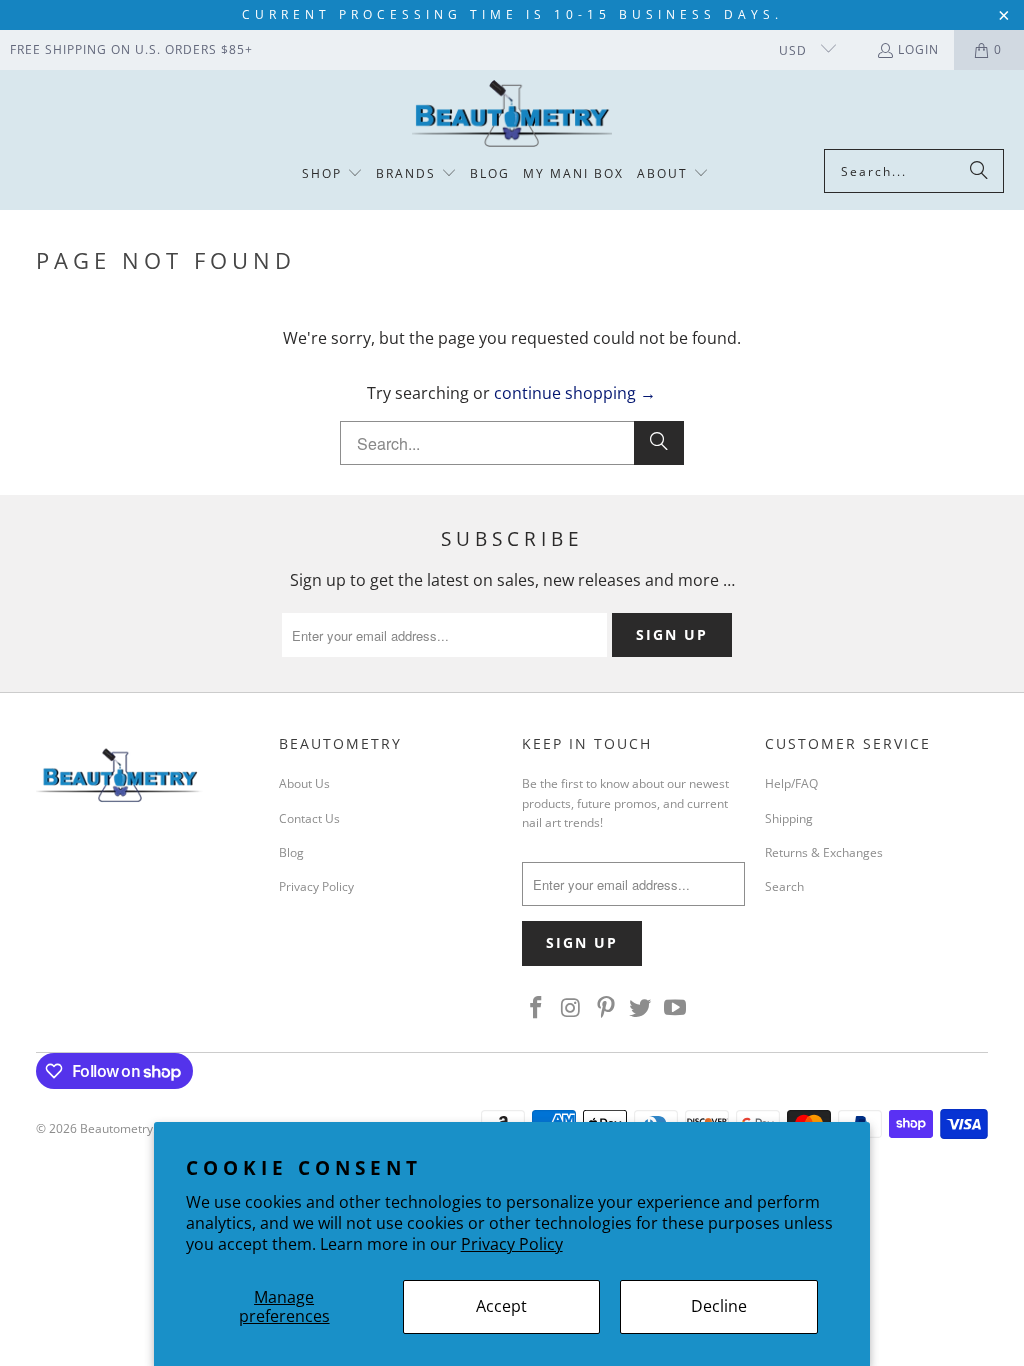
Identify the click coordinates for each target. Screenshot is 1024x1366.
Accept (501, 1306)
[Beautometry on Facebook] (537, 1008)
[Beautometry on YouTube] (676, 1008)
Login (918, 49)
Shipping (789, 818)
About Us (304, 783)
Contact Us (309, 818)
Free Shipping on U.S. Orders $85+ (131, 49)
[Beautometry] (512, 114)
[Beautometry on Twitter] (641, 1008)
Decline (719, 1306)
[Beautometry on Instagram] (572, 1008)
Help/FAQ (791, 783)
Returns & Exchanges (824, 852)
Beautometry (116, 1128)
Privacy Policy (512, 1244)
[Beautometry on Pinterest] (606, 1008)
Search (784, 886)
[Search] (979, 171)
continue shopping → (575, 393)
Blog (291, 852)
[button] (332, 174)
